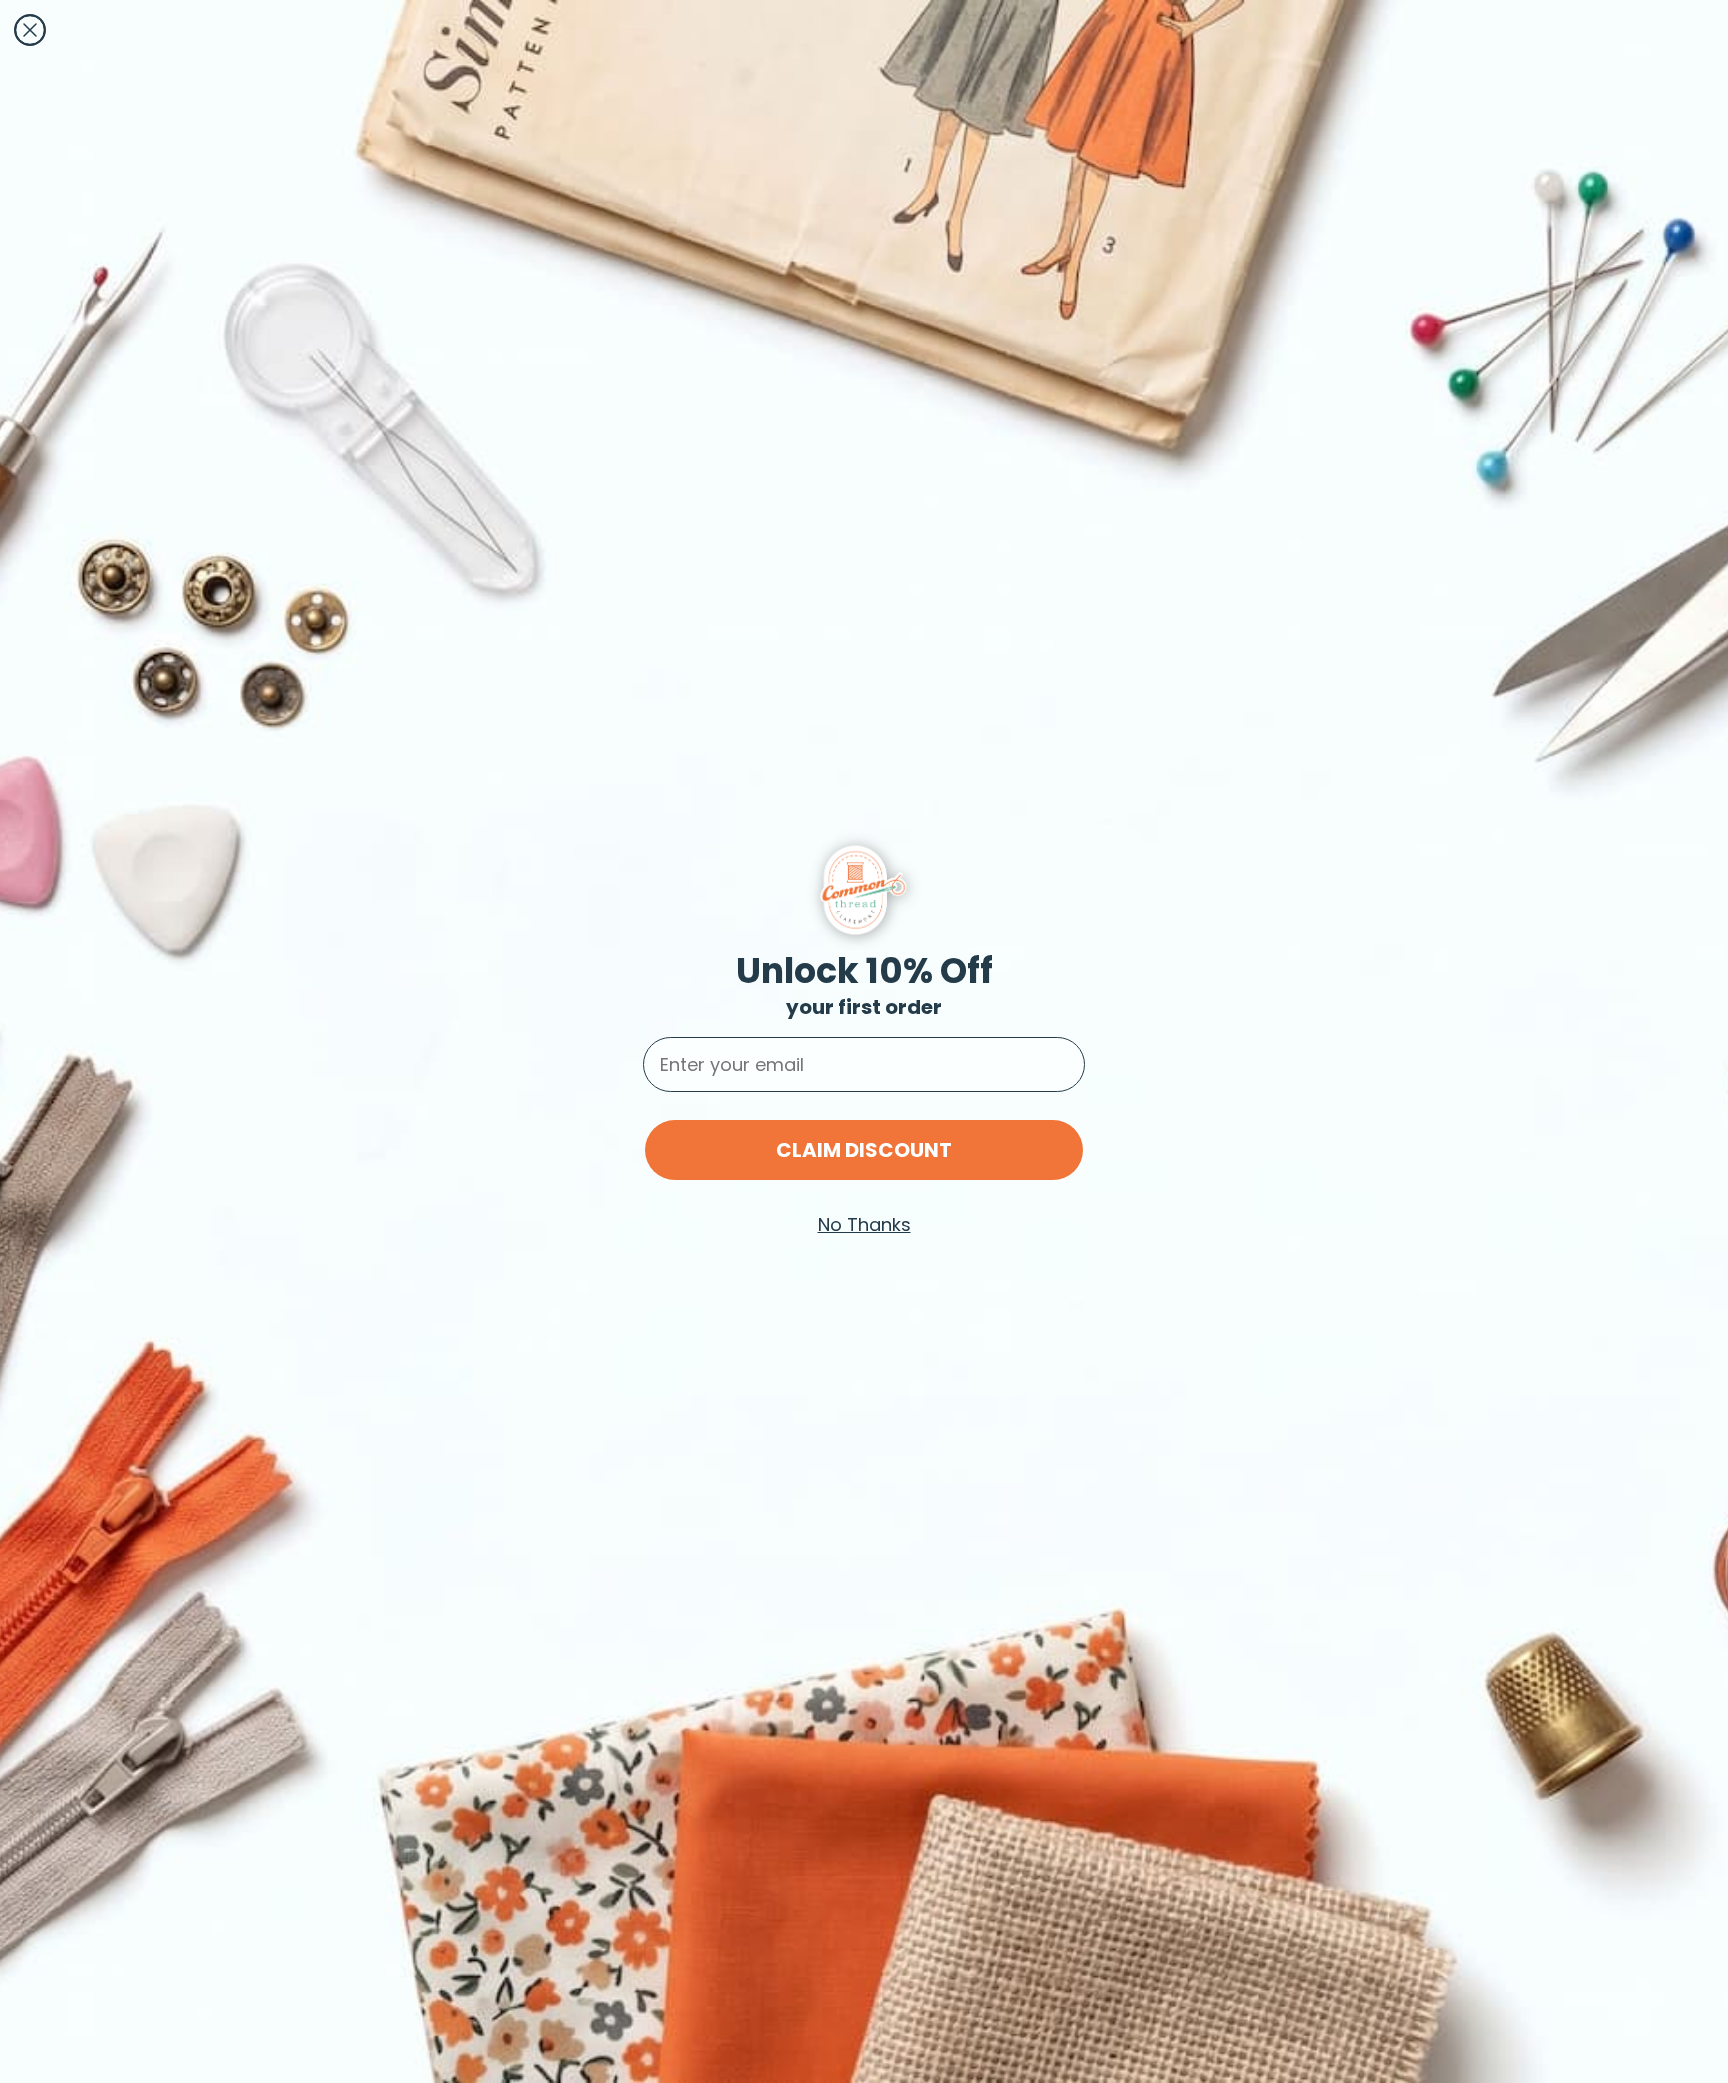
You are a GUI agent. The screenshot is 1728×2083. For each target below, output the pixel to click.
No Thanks (864, 1224)
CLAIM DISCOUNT (864, 1150)
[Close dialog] (30, 30)
